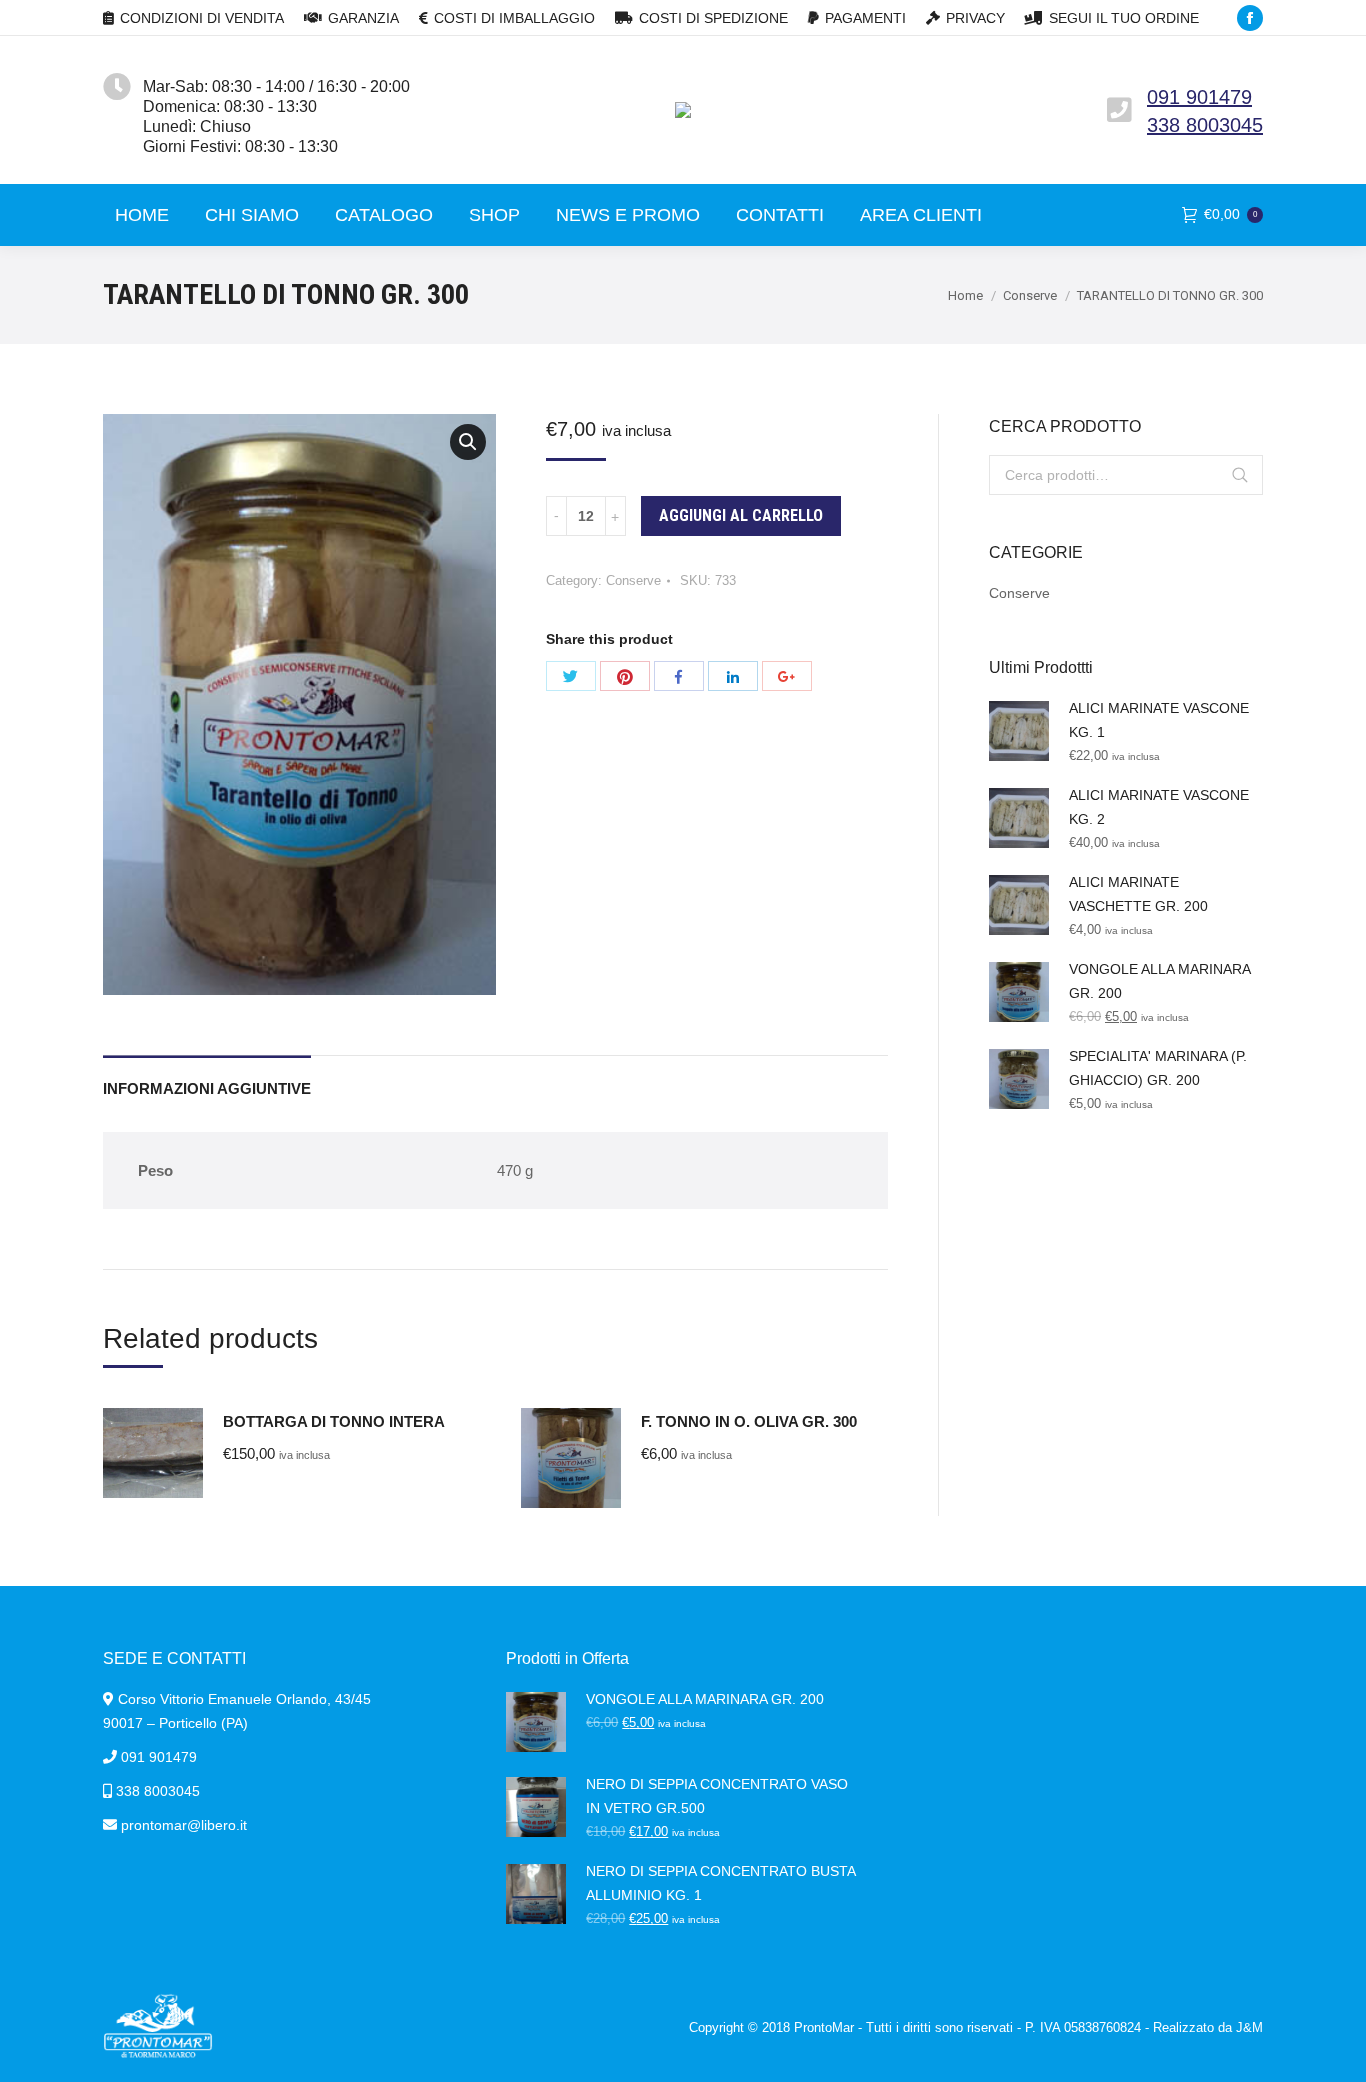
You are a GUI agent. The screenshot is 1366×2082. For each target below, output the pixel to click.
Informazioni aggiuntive (207, 1088)
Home (965, 295)
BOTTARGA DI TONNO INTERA (334, 1421)
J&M (1249, 2027)
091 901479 (1199, 97)
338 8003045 (1205, 125)
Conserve (1030, 295)
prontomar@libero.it (184, 1825)
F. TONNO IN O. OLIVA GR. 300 (749, 1421)
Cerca (1240, 475)
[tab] (207, 1078)
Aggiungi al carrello (741, 515)
